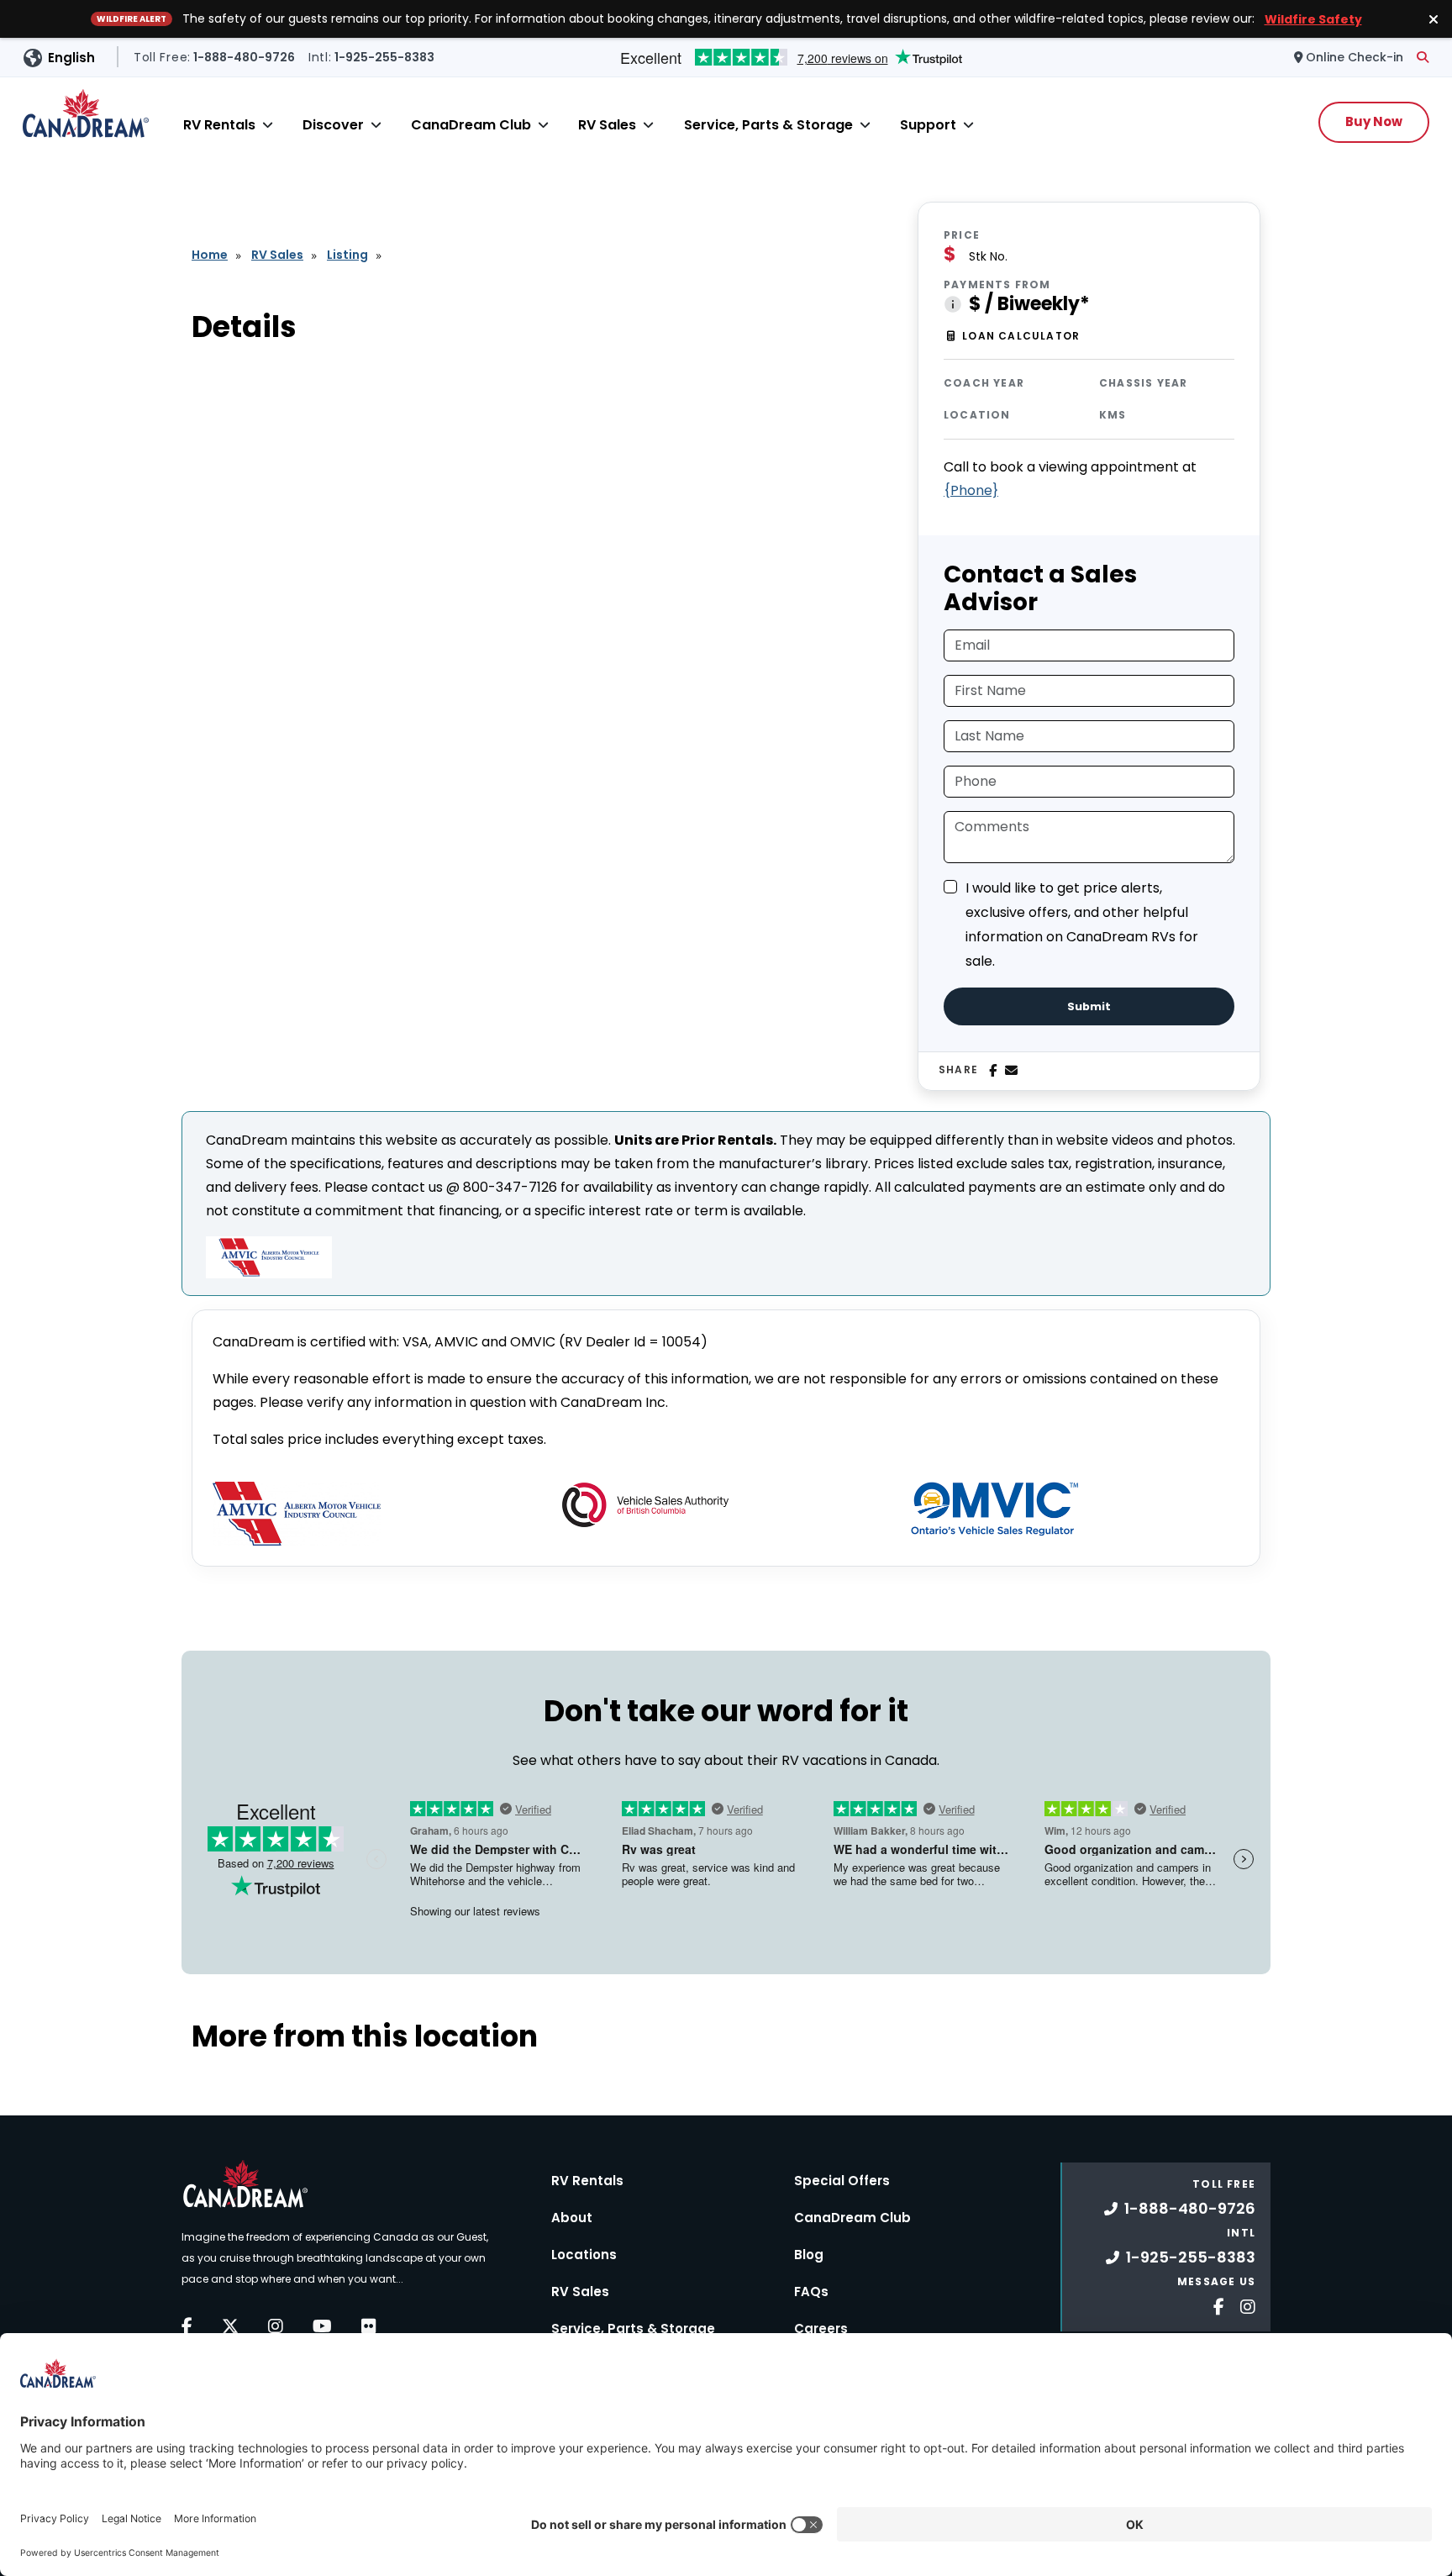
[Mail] (1011, 1071)
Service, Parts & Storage (768, 125)
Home (210, 255)
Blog (809, 2255)
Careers (821, 2328)
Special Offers (842, 2181)
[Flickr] (369, 2326)
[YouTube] (322, 2326)
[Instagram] (276, 2326)
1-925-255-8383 (1191, 2257)
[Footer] (1213, 2305)
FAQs (811, 2292)
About (572, 2218)
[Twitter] (230, 2326)
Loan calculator (1021, 336)
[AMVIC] (297, 1514)
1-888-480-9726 (1190, 2208)
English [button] (71, 58)
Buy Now (1374, 121)
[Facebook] (993, 1071)
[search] (1423, 57)
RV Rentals (219, 125)
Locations (584, 2255)
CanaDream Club (471, 125)
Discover (333, 125)
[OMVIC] (995, 1509)
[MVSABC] (645, 1505)
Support (928, 125)
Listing (347, 255)
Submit (1089, 1006)
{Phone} (971, 490)
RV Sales (607, 125)
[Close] (268, 125)
